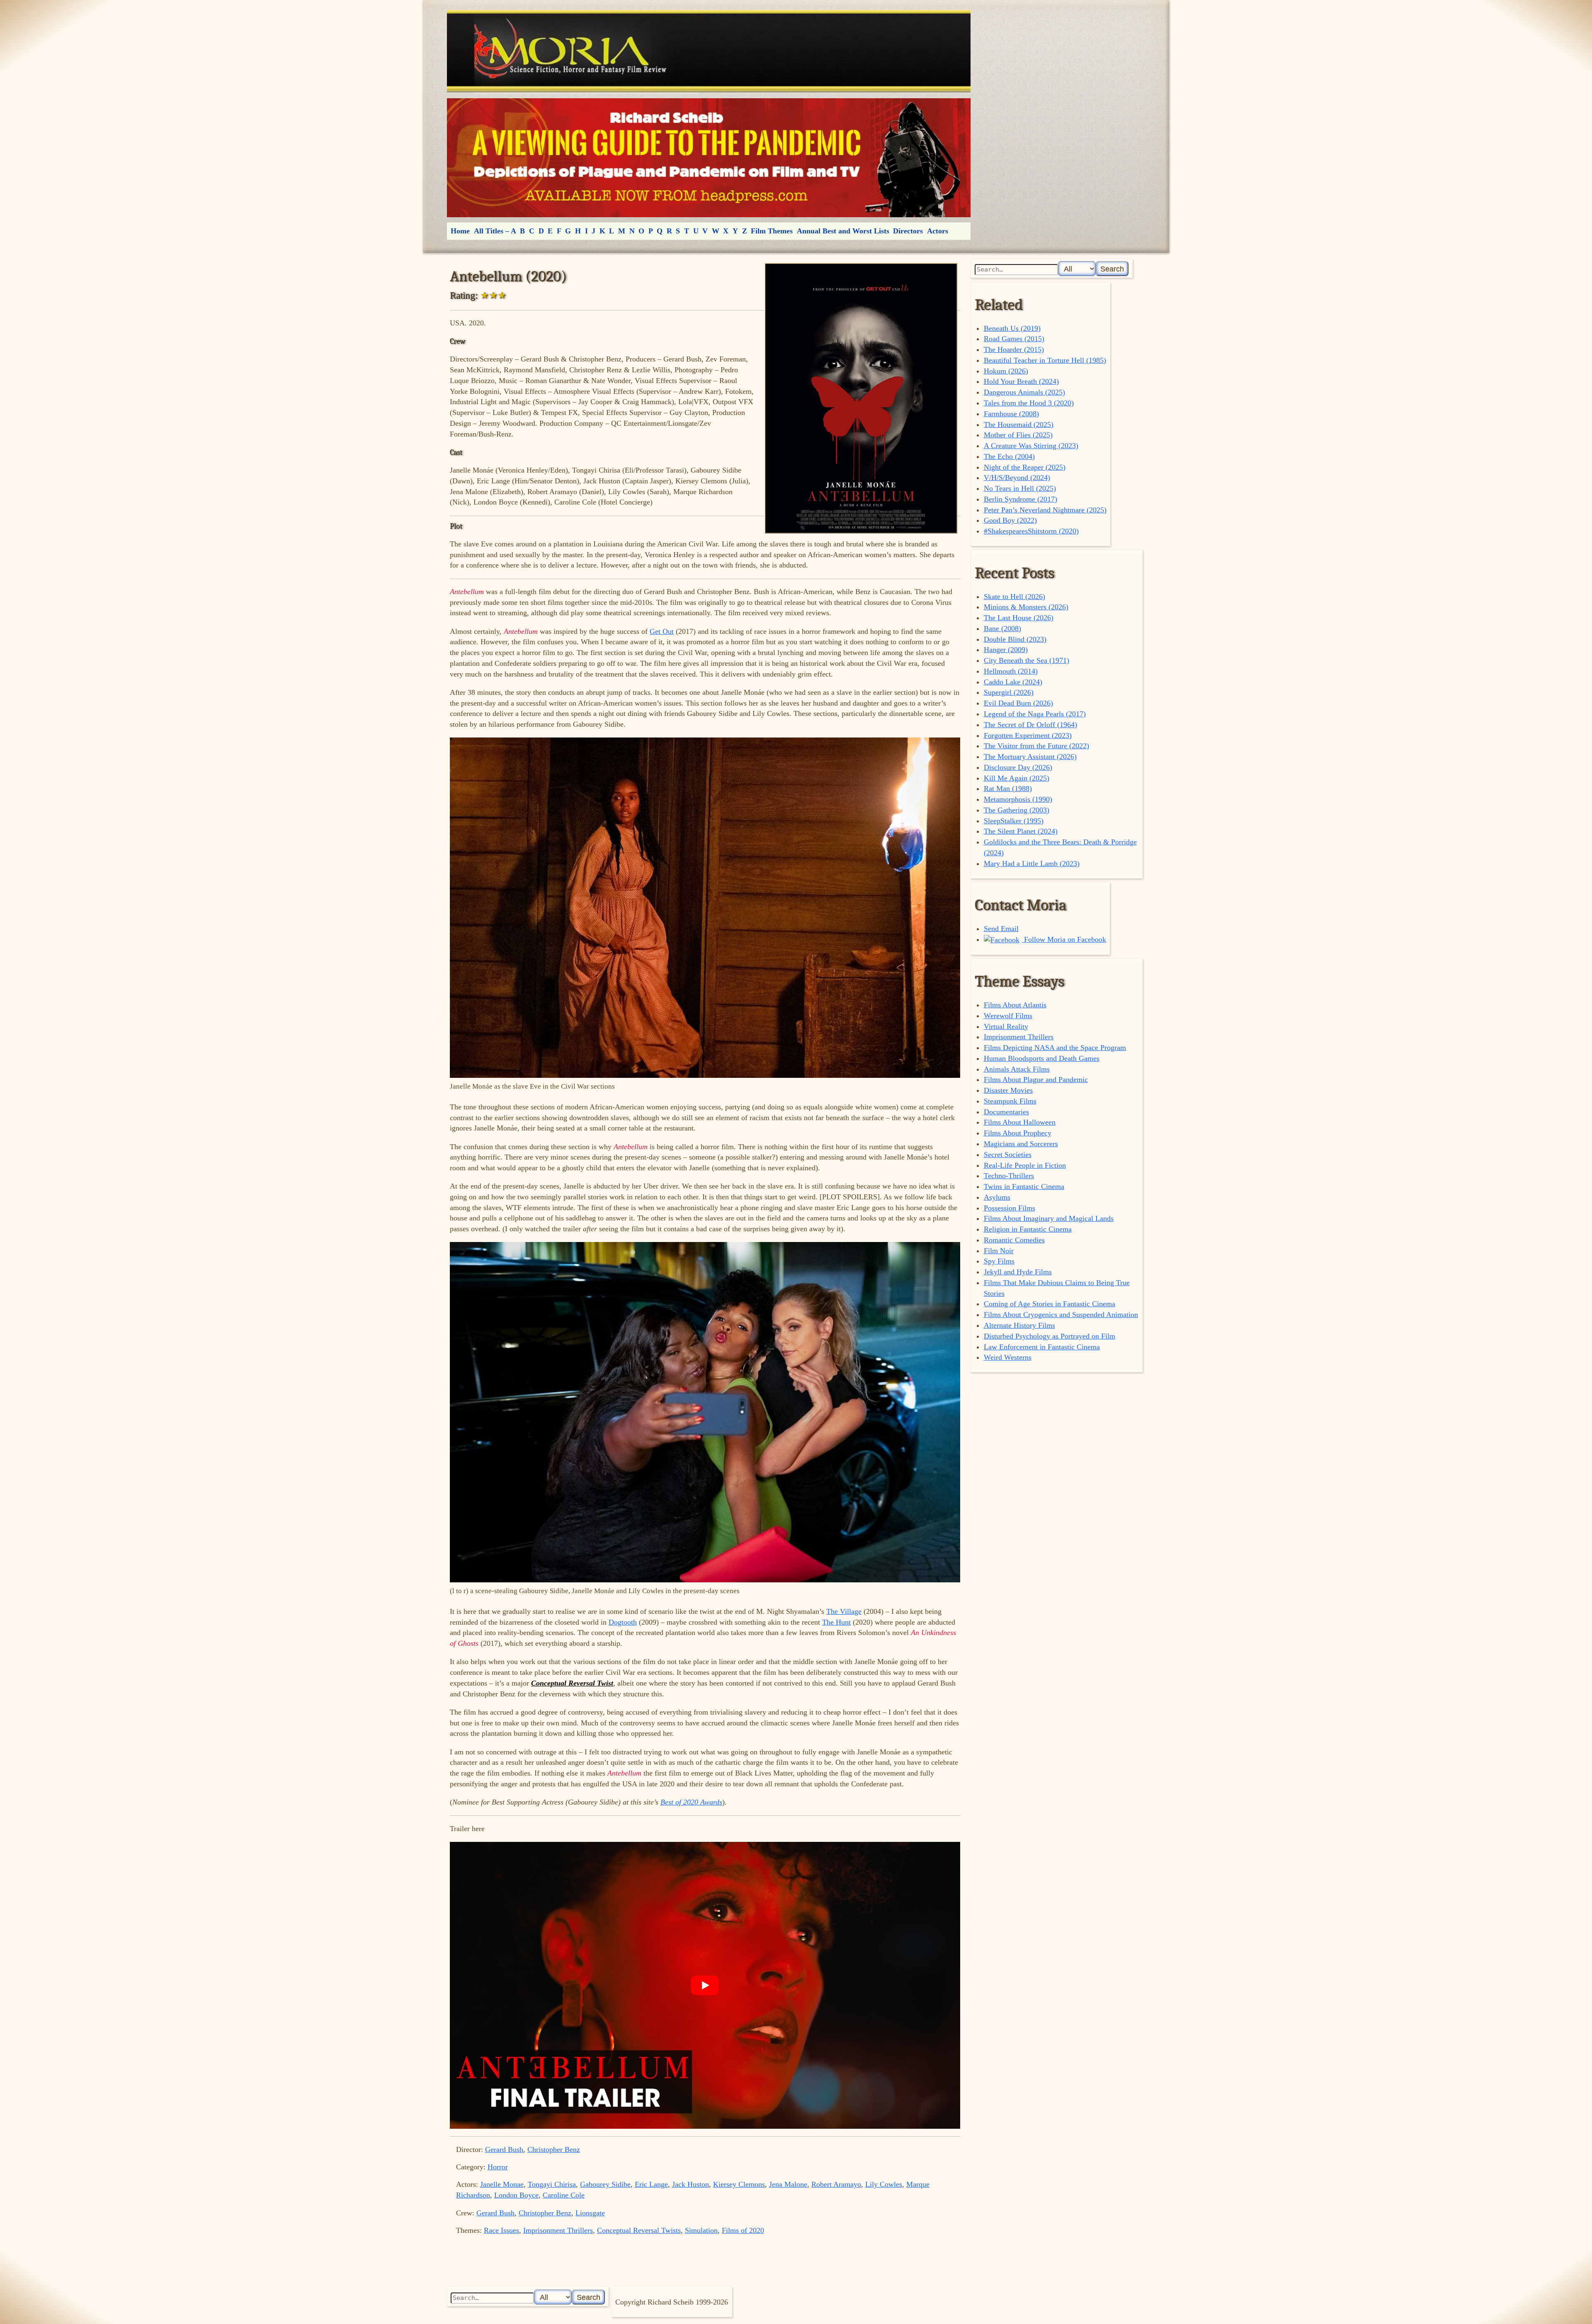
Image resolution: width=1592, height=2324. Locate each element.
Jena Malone (788, 2184)
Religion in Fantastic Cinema (1028, 1229)
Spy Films (999, 1261)
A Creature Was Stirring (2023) (1031, 446)
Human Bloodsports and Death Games (1042, 1058)
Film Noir (999, 1251)
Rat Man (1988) (1008, 788)
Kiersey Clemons (739, 2184)
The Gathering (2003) (1017, 810)
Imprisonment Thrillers (558, 2230)
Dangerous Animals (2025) (1024, 392)
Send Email (1001, 929)
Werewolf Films (1008, 1016)
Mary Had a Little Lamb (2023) (1032, 864)
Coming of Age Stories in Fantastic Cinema (1050, 1304)
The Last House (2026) (1019, 618)
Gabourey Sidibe (605, 2184)
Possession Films (1010, 1208)
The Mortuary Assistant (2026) (1030, 757)
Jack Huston (690, 2184)
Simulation (701, 2230)
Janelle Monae (502, 2184)
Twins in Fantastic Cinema (1024, 1186)
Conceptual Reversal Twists (639, 2230)
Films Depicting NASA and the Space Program (1055, 1048)
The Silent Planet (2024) (1021, 831)
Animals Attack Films (1017, 1069)
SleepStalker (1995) (1014, 821)
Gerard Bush (504, 2149)
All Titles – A (495, 231)
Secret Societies (1008, 1155)
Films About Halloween (1020, 1122)
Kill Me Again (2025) (1017, 778)
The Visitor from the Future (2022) (1036, 746)
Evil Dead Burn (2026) (1018, 703)
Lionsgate (590, 2213)
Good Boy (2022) (1010, 520)
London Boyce (516, 2195)
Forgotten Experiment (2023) (1028, 735)
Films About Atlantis (1015, 1005)
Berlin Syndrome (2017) (1020, 499)
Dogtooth (623, 1622)
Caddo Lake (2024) (1013, 682)
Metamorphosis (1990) (1018, 799)
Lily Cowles (884, 2184)
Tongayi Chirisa (552, 2184)
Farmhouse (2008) (1011, 414)
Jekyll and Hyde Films (1018, 1272)
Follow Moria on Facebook (1064, 939)
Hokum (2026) (1006, 371)
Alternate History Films (1019, 1325)
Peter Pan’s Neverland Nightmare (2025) (1045, 510)
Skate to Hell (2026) (1014, 597)
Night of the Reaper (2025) (1025, 467)
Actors (938, 231)
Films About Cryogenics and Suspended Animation (1061, 1315)
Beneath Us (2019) (1012, 328)
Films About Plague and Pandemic (1036, 1080)
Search (1112, 269)
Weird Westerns (1008, 1357)
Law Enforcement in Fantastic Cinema (1042, 1347)
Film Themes (772, 231)
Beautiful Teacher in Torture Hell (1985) (1045, 360)
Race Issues (501, 2230)
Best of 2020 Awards (691, 1802)
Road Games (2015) (1014, 339)
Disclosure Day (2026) (1018, 767)
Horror (498, 2167)
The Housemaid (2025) (1019, 425)
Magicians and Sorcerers (1021, 1144)
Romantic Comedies (1014, 1240)
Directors (908, 231)
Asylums (997, 1197)
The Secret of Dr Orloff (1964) (1030, 725)
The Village (844, 1611)
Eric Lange (651, 2184)
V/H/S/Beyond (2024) (1017, 478)
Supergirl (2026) (1009, 692)
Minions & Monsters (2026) (1026, 607)
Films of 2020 (743, 2230)
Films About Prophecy (1018, 1133)
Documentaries (1006, 1112)
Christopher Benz (554, 2149)
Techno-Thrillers (1009, 1176)
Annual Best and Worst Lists (843, 231)
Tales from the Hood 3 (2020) (1029, 403)
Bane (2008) (1002, 628)
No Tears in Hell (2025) (1020, 488)
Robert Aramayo (836, 2184)
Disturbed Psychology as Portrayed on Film (1050, 1336)
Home (460, 231)
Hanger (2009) (1006, 650)
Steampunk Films (1010, 1101)
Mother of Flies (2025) (1018, 435)
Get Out (662, 631)
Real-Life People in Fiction (1025, 1165)
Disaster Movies (1008, 1090)
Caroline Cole (564, 2195)
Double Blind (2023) (1015, 639)
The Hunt (836, 1622)
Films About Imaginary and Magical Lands (1049, 1218)
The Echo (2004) (1009, 456)
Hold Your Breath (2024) (1021, 381)
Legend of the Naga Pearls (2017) (1035, 714)
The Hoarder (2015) (1014, 349)
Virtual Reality (1006, 1026)
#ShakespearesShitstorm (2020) (1031, 531)
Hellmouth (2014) (1011, 671)
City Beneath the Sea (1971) (1027, 660)
